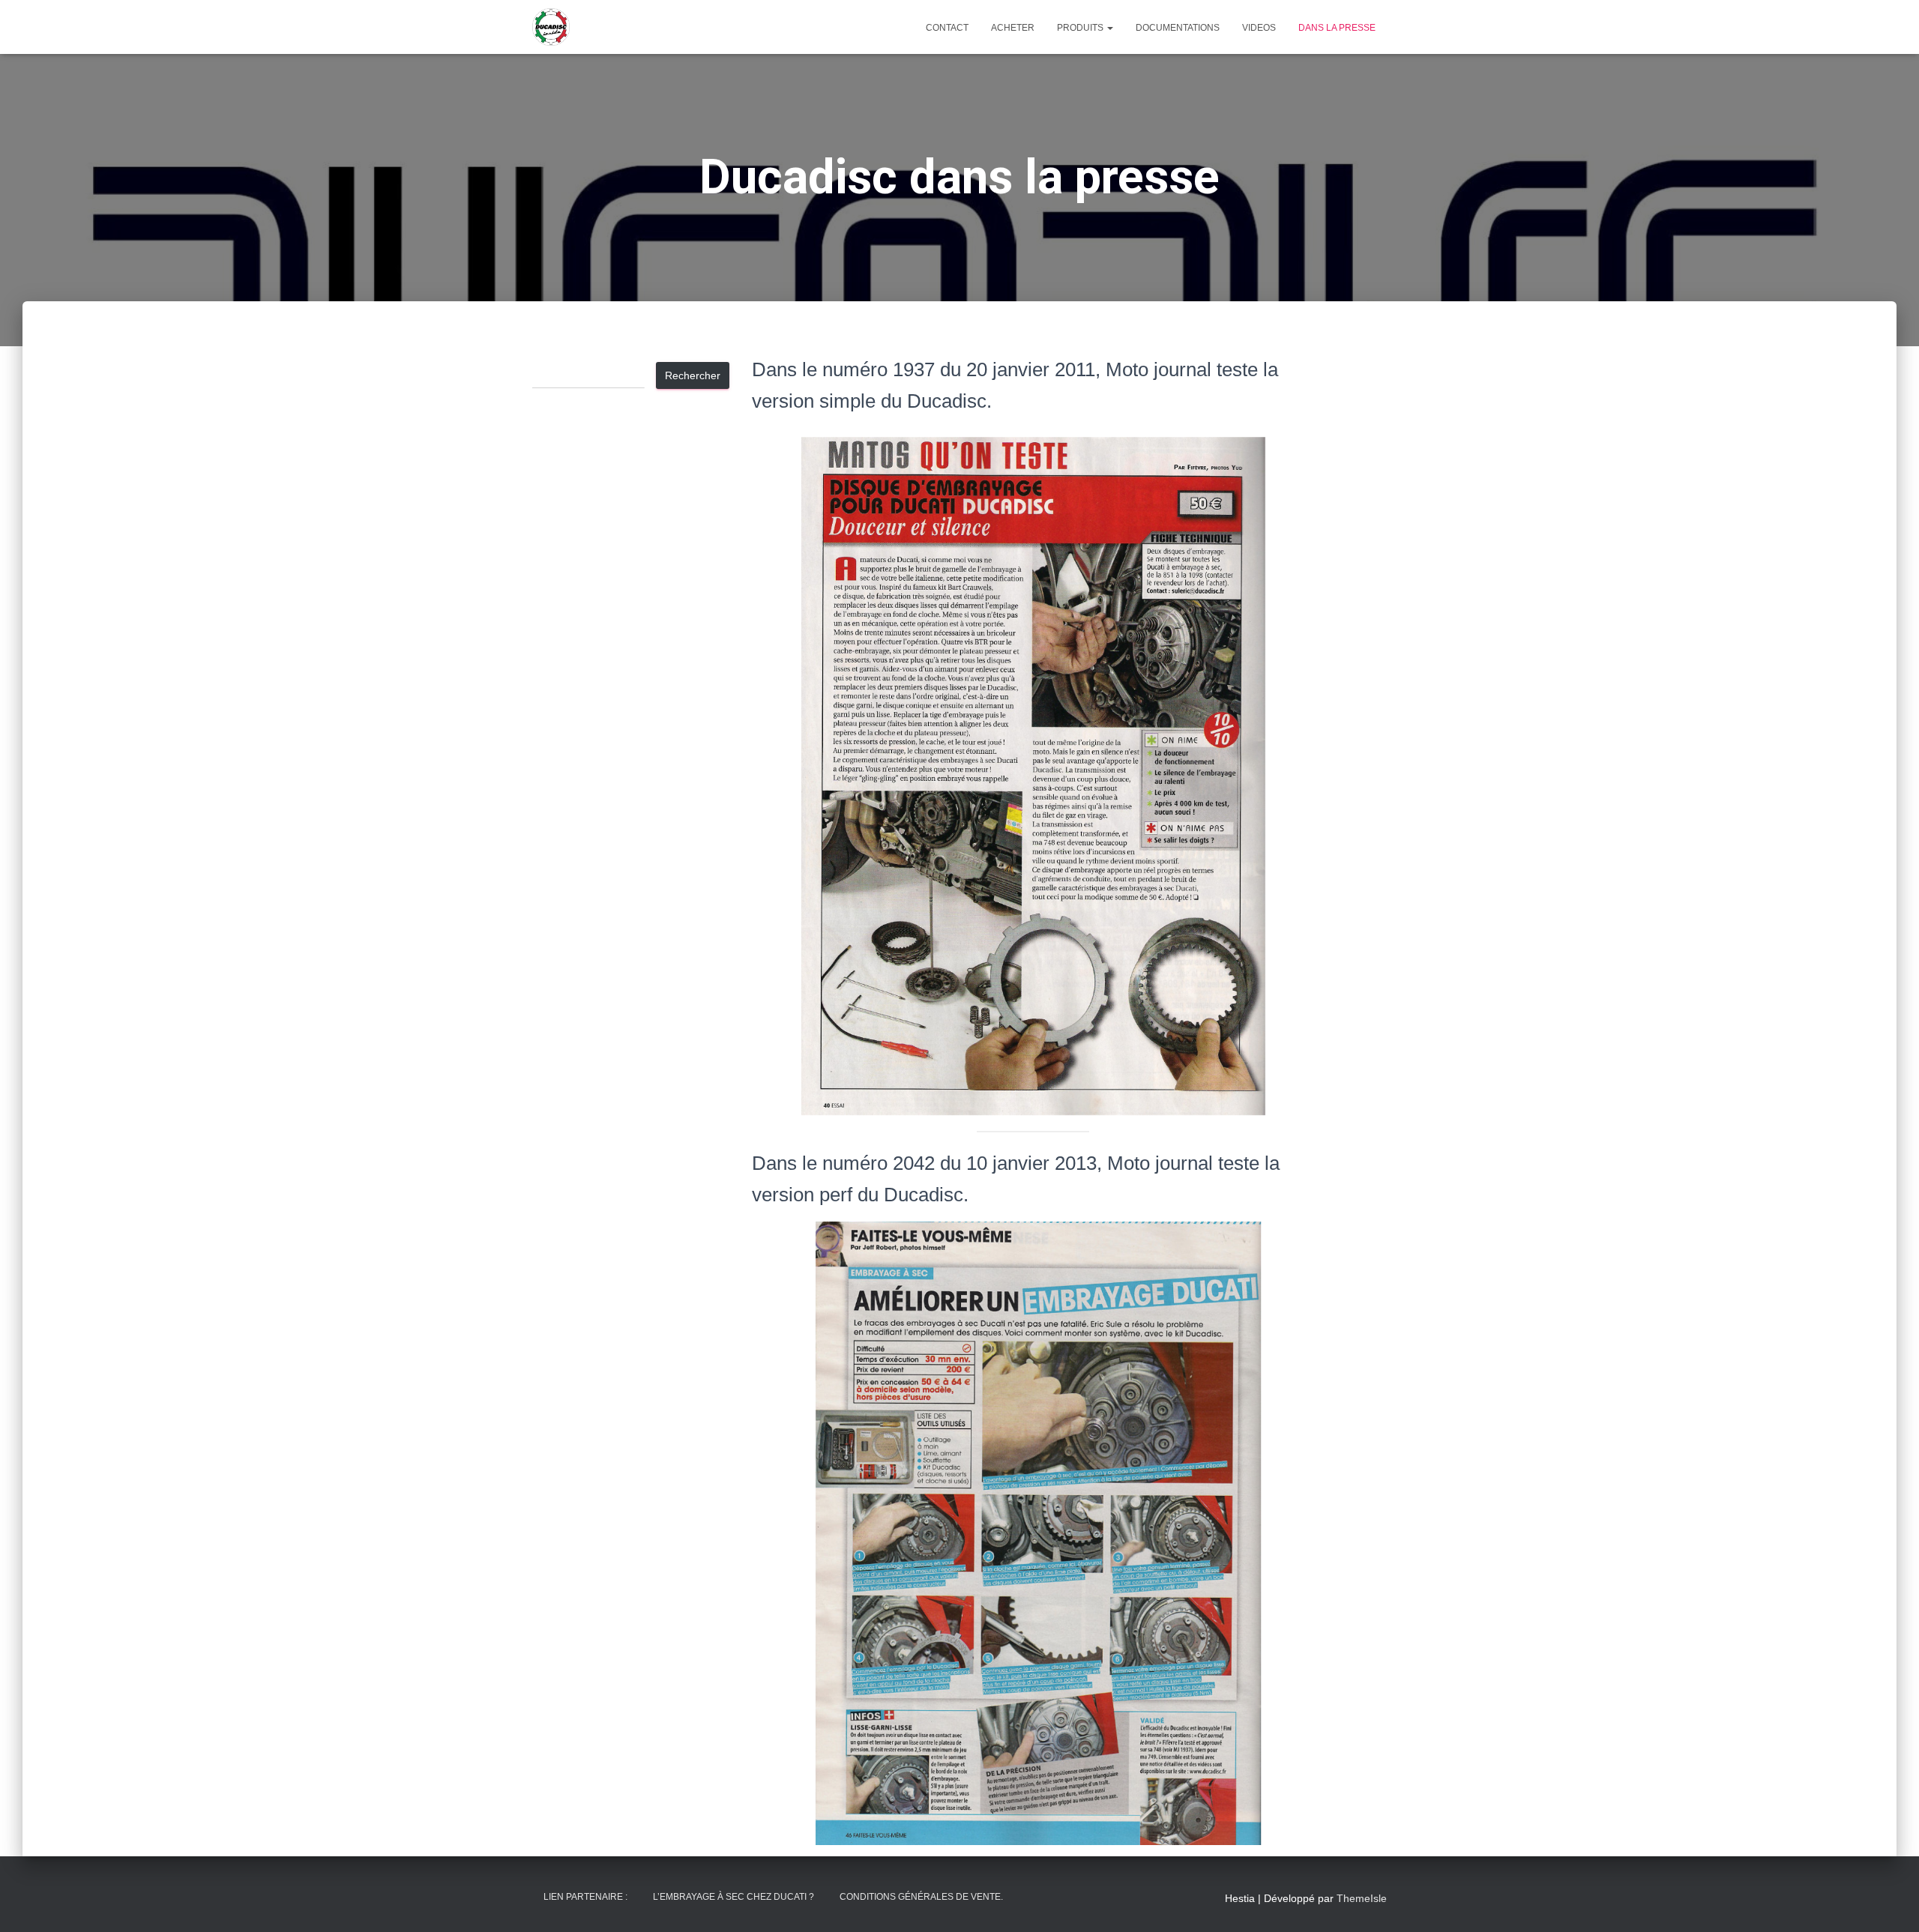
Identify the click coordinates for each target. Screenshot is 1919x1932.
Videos (1259, 28)
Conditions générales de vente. (921, 1897)
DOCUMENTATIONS (1178, 28)
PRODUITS (1081, 28)
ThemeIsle (1362, 1898)
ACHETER (1013, 28)
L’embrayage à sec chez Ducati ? (733, 1897)
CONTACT (947, 28)
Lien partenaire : (585, 1897)
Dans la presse (1337, 28)
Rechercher (693, 375)
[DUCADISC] (551, 27)
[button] (1109, 28)
